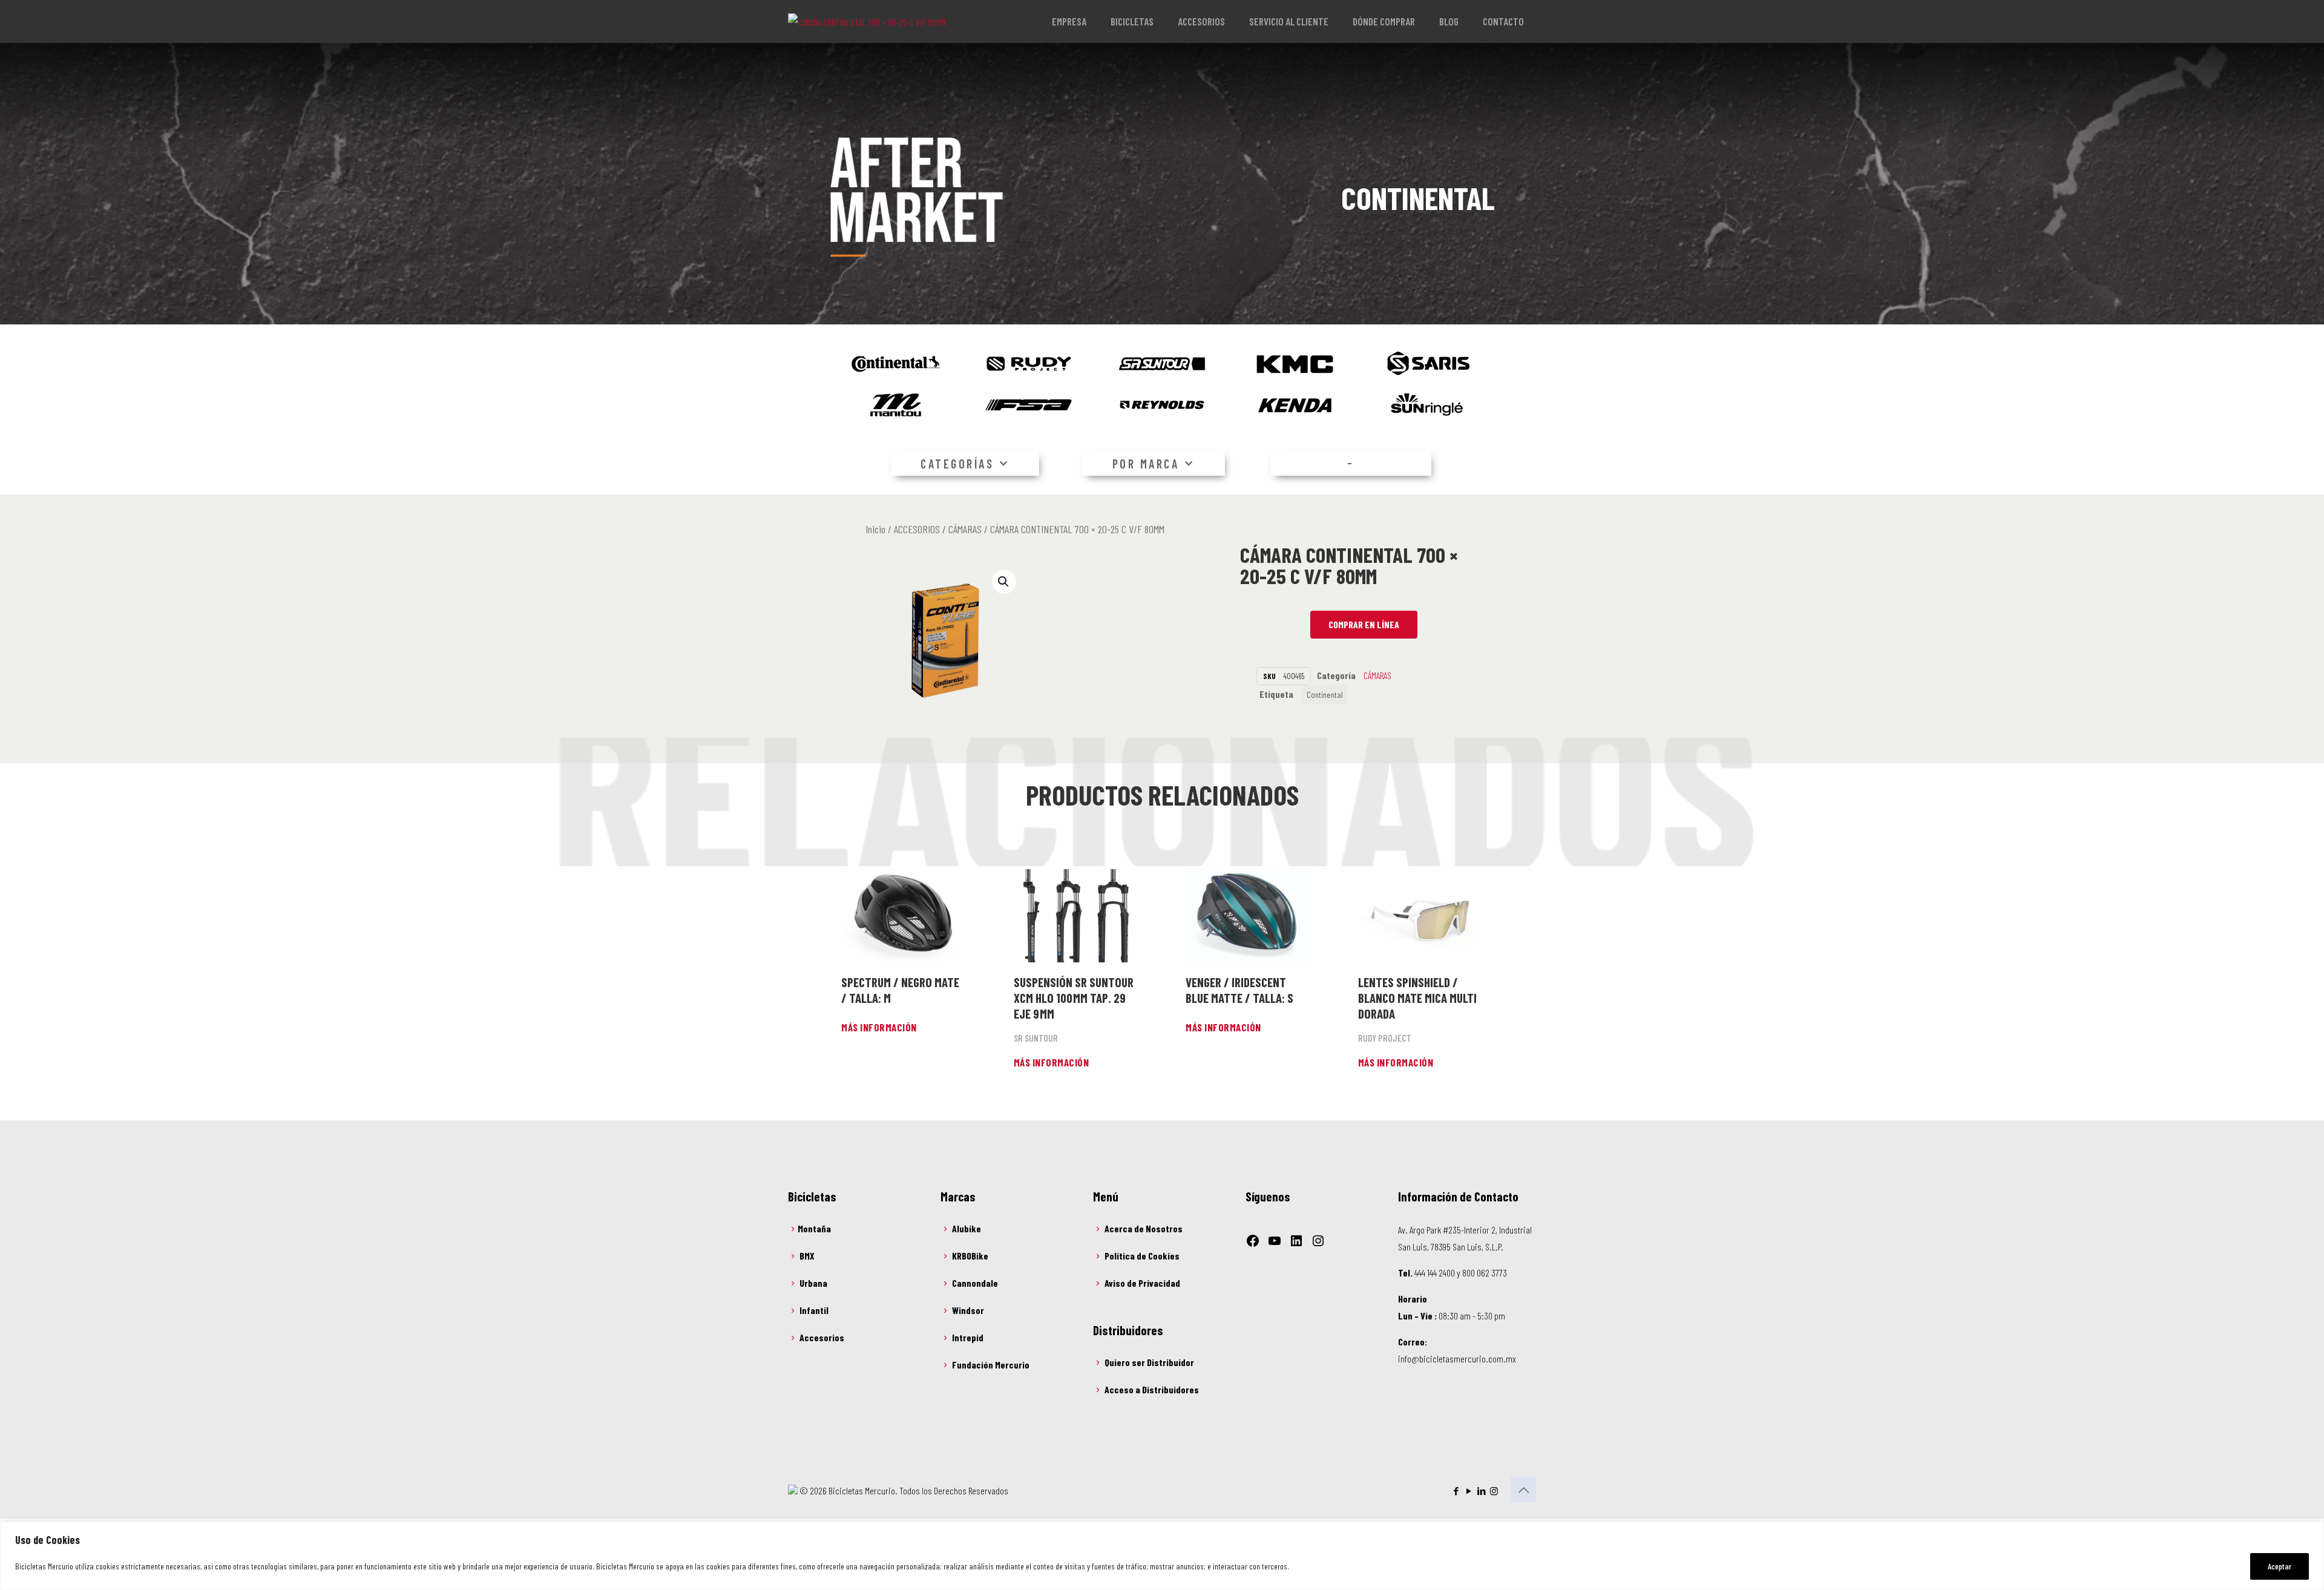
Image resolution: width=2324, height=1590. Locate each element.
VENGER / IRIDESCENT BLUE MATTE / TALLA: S (1239, 990)
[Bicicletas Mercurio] (867, 21)
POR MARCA (1146, 464)
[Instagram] (1318, 1241)
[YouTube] (1275, 1241)
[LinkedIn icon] (1481, 1491)
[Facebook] (1253, 1241)
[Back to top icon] (1523, 1490)
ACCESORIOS (917, 529)
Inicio (875, 529)
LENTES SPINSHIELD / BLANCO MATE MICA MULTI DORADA (1417, 998)
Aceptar (2280, 1566)
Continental (1325, 695)
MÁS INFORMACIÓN (879, 1027)
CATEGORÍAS (957, 464)
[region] (1162, 1556)
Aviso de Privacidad (1142, 1283)
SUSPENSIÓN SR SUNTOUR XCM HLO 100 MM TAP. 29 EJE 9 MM (1074, 998)
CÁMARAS (965, 529)
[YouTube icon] (1469, 1491)
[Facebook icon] (1456, 1491)
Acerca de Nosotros (1144, 1228)
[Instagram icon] (1494, 1491)
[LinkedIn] (1296, 1241)
